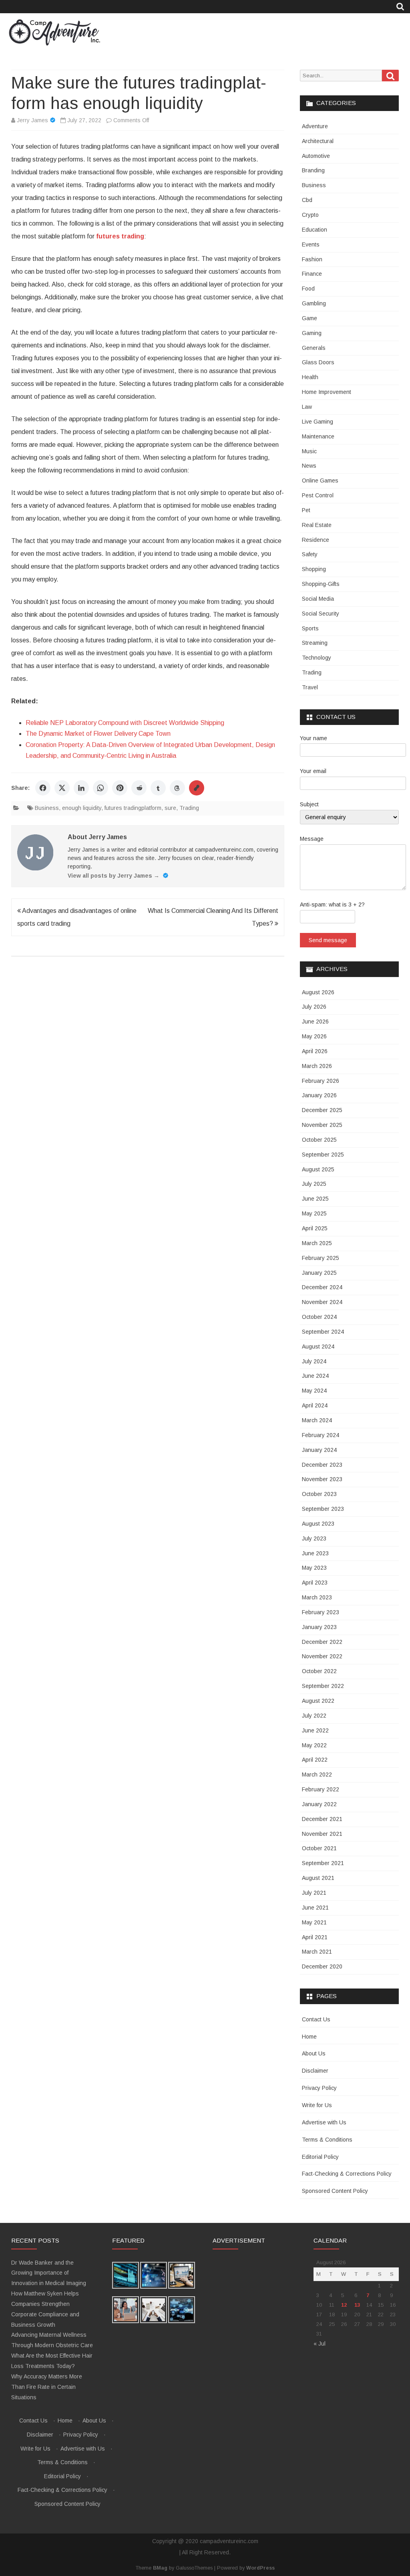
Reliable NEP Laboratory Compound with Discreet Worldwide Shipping (125, 723)
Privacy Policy (319, 2088)
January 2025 (319, 1273)
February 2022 (321, 1789)
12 (344, 2305)
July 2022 (314, 1716)
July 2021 (314, 1893)
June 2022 (315, 1730)
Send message (328, 940)
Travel (310, 687)
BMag (160, 2568)
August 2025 (318, 1169)
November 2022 (322, 1656)
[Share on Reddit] (139, 788)
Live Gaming (318, 422)
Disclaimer (315, 2071)
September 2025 (323, 1155)
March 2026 (317, 1066)
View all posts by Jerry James (114, 876)
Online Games (320, 480)
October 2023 (319, 1494)
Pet (306, 510)
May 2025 (314, 1213)
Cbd (307, 200)
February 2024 (321, 1435)
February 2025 (321, 1258)
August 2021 (318, 1878)
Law (307, 407)
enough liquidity (82, 808)
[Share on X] (62, 788)
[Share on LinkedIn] (81, 788)
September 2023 (323, 1509)
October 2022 (319, 1671)
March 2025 (317, 1243)
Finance (312, 274)
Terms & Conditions (327, 2140)
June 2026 (315, 1022)
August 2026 (318, 992)
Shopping (314, 569)
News (309, 466)
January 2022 (319, 1804)
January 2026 (319, 1095)
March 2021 (317, 1952)
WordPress (260, 2568)
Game (310, 318)
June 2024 (315, 1376)
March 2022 (317, 1775)
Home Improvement (327, 392)
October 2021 (319, 1848)
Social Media (318, 599)
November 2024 (322, 1302)
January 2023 (319, 1627)
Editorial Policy (320, 2157)
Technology (317, 658)
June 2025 (315, 1199)
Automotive (316, 156)
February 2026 (321, 1081)
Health (310, 377)
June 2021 (315, 1908)
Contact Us (316, 2019)
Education (315, 230)
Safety (310, 554)
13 (357, 2305)
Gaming (312, 333)
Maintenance (318, 436)
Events (311, 244)
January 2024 (319, 1450)
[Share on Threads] (177, 788)
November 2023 (322, 1479)
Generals (314, 348)
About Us (314, 2053)
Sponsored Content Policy (335, 2191)
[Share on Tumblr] (158, 788)
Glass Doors (318, 362)
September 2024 (323, 1332)
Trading (189, 808)
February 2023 (321, 1612)
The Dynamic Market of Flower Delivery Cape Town (98, 734)
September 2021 (323, 1863)
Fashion (312, 259)
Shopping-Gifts (321, 584)
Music (309, 451)
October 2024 (319, 1317)
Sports (310, 628)
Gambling (314, 303)
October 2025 (319, 1140)
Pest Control (318, 495)
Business (47, 808)
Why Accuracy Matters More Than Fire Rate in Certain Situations (47, 2387)
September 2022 (323, 1686)
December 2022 (322, 1642)
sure (170, 808)
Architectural (318, 141)
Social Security (321, 614)
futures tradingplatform (133, 808)
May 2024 (314, 1391)
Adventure (315, 126)
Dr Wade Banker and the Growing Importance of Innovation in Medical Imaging (49, 2273)
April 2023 (315, 1583)
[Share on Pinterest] (120, 788)
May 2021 (314, 1922)
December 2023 (322, 1465)
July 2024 (314, 1361)
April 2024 (315, 1405)
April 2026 (315, 1051)
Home (309, 2037)
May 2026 (314, 1036)
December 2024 (322, 1287)
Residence (316, 540)
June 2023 (315, 1553)
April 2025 (315, 1228)
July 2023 (314, 1538)
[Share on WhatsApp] (100, 788)
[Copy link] (197, 788)
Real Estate (317, 525)
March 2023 (317, 1597)
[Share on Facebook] (43, 788)
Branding (313, 170)
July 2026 (314, 1007)
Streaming (315, 643)
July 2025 (314, 1184)
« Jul (320, 2344)
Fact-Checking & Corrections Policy (347, 2174)
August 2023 (318, 1524)
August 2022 (318, 1701)
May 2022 (314, 1745)
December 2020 (322, 1966)
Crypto (310, 215)
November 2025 (322, 1125)
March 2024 (317, 1420)
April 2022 (315, 1760)
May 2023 (314, 1568)
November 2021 (322, 1834)
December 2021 (322, 1819)
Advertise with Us (324, 2122)
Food (308, 289)
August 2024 (318, 1347)
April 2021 (315, 1937)
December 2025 (322, 1110)
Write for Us (317, 2105)
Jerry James (32, 120)
